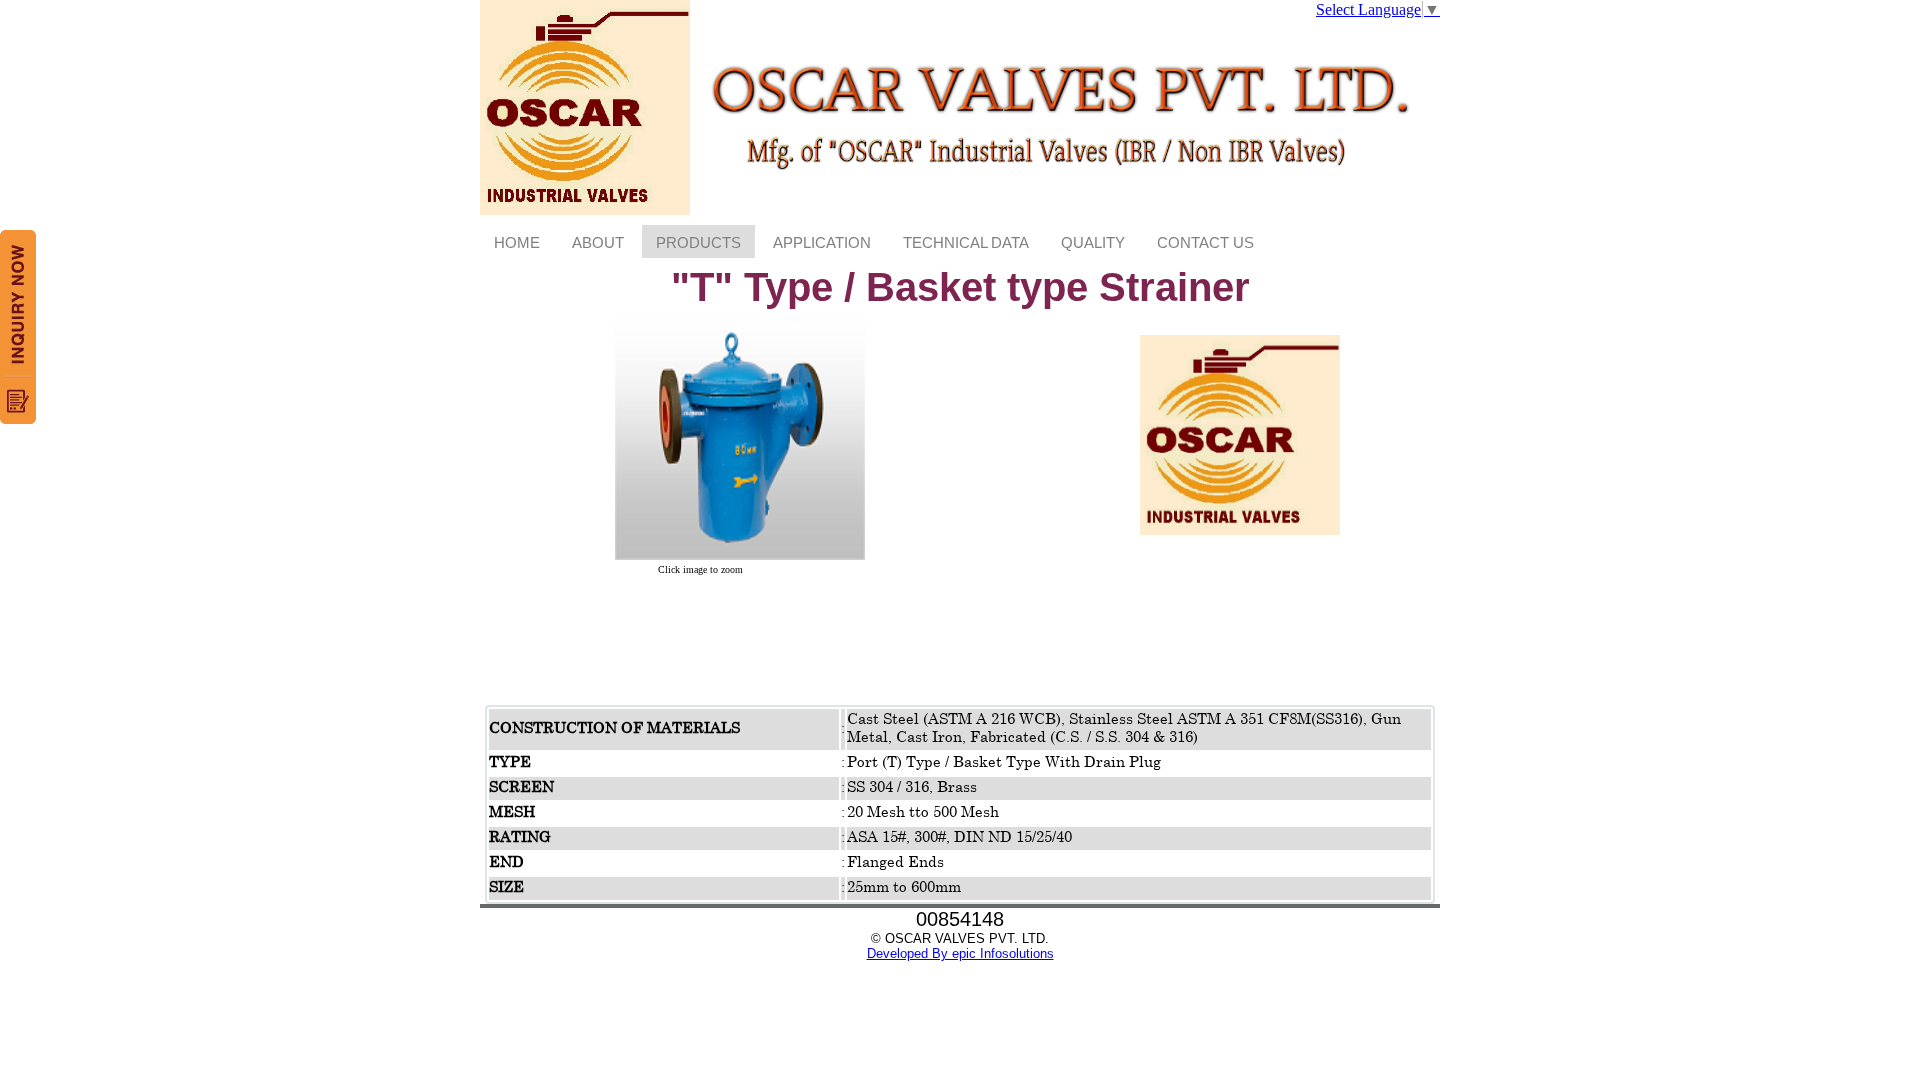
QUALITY (1093, 242)
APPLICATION (822, 242)
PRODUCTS (698, 242)
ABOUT (598, 242)
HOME (517, 242)
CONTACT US (1205, 242)
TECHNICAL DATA (966, 242)
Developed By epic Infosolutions (960, 953)
